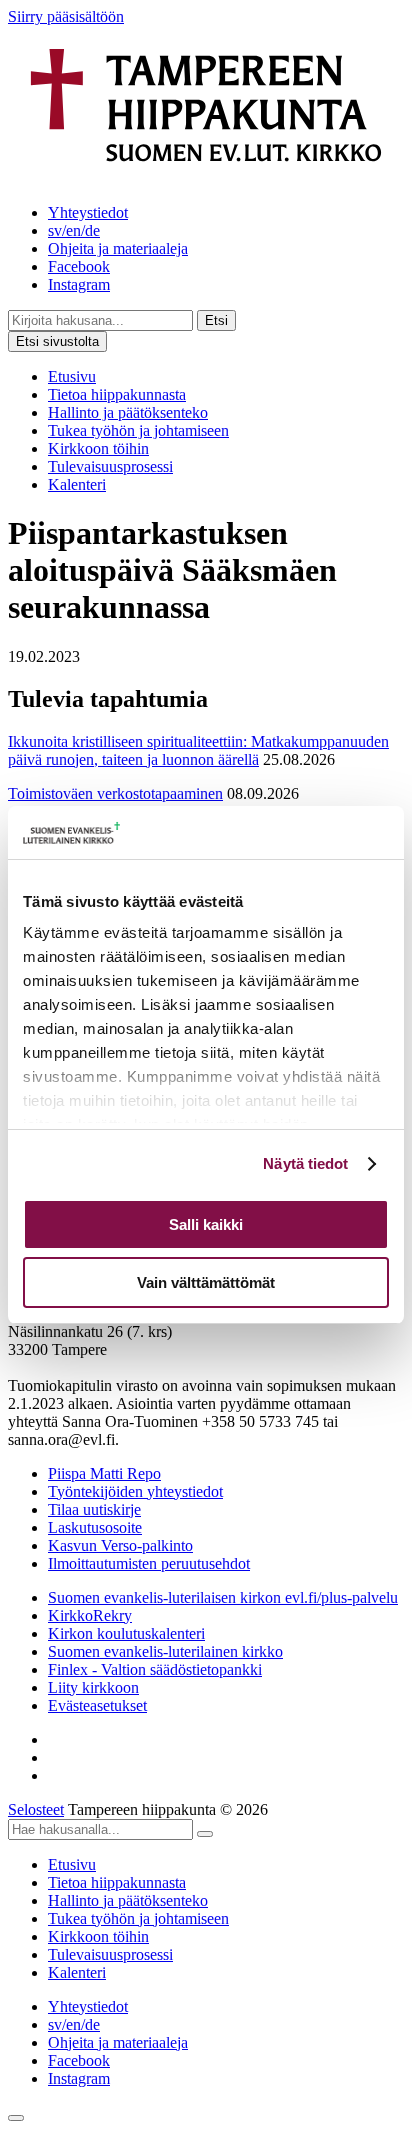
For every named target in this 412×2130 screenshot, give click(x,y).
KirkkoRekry (90, 1615)
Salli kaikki (206, 1224)
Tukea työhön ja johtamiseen (138, 430)
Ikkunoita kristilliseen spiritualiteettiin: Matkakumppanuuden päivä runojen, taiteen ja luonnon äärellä (198, 750)
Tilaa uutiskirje (94, 1509)
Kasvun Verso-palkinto (120, 1545)
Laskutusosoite (95, 1527)
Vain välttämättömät (206, 1282)
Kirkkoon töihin (98, 448)
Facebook (79, 266)
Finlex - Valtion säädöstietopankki (155, 1669)
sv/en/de (74, 230)
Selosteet (36, 1809)
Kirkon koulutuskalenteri (126, 1633)
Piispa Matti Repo (104, 1473)
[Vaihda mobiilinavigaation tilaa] (16, 2118)
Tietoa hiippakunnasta (117, 394)
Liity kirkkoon (93, 1687)
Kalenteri (77, 484)
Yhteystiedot (88, 212)
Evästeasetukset (97, 1705)
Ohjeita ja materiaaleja (118, 248)
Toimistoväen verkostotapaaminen (115, 793)
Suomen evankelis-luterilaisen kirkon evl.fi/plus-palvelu (223, 1597)
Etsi (216, 320)
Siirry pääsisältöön (66, 16)
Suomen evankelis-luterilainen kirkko (165, 1651)
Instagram (79, 284)
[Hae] (205, 1834)
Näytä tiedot (305, 1163)
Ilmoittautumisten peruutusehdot (149, 1563)
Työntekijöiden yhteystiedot (135, 1491)
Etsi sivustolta (57, 341)
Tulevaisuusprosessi (110, 466)
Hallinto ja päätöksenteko (128, 412)
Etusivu (72, 376)
